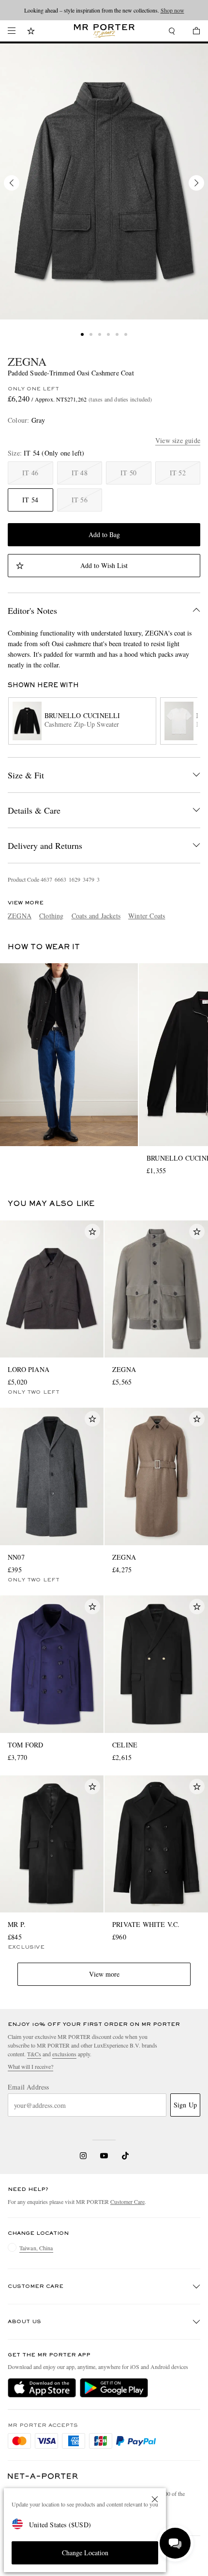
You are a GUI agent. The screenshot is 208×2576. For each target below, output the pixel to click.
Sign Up (185, 2105)
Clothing (52, 916)
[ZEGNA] (104, 181)
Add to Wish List (104, 565)
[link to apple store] (42, 2388)
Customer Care (127, 2202)
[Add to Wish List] (92, 1232)
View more (104, 1974)
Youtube (104, 2156)
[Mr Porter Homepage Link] (104, 31)
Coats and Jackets (96, 916)
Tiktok (125, 2156)
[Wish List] (31, 32)
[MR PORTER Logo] (43, 2476)
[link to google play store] (114, 2388)
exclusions (64, 2054)
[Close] (155, 2499)
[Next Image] (196, 183)
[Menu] (12, 31)
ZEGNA (27, 361)
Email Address (29, 2087)
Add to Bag (104, 534)
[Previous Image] (12, 183)
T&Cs (34, 2054)
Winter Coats (147, 916)
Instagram (83, 2156)
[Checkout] (192, 32)
